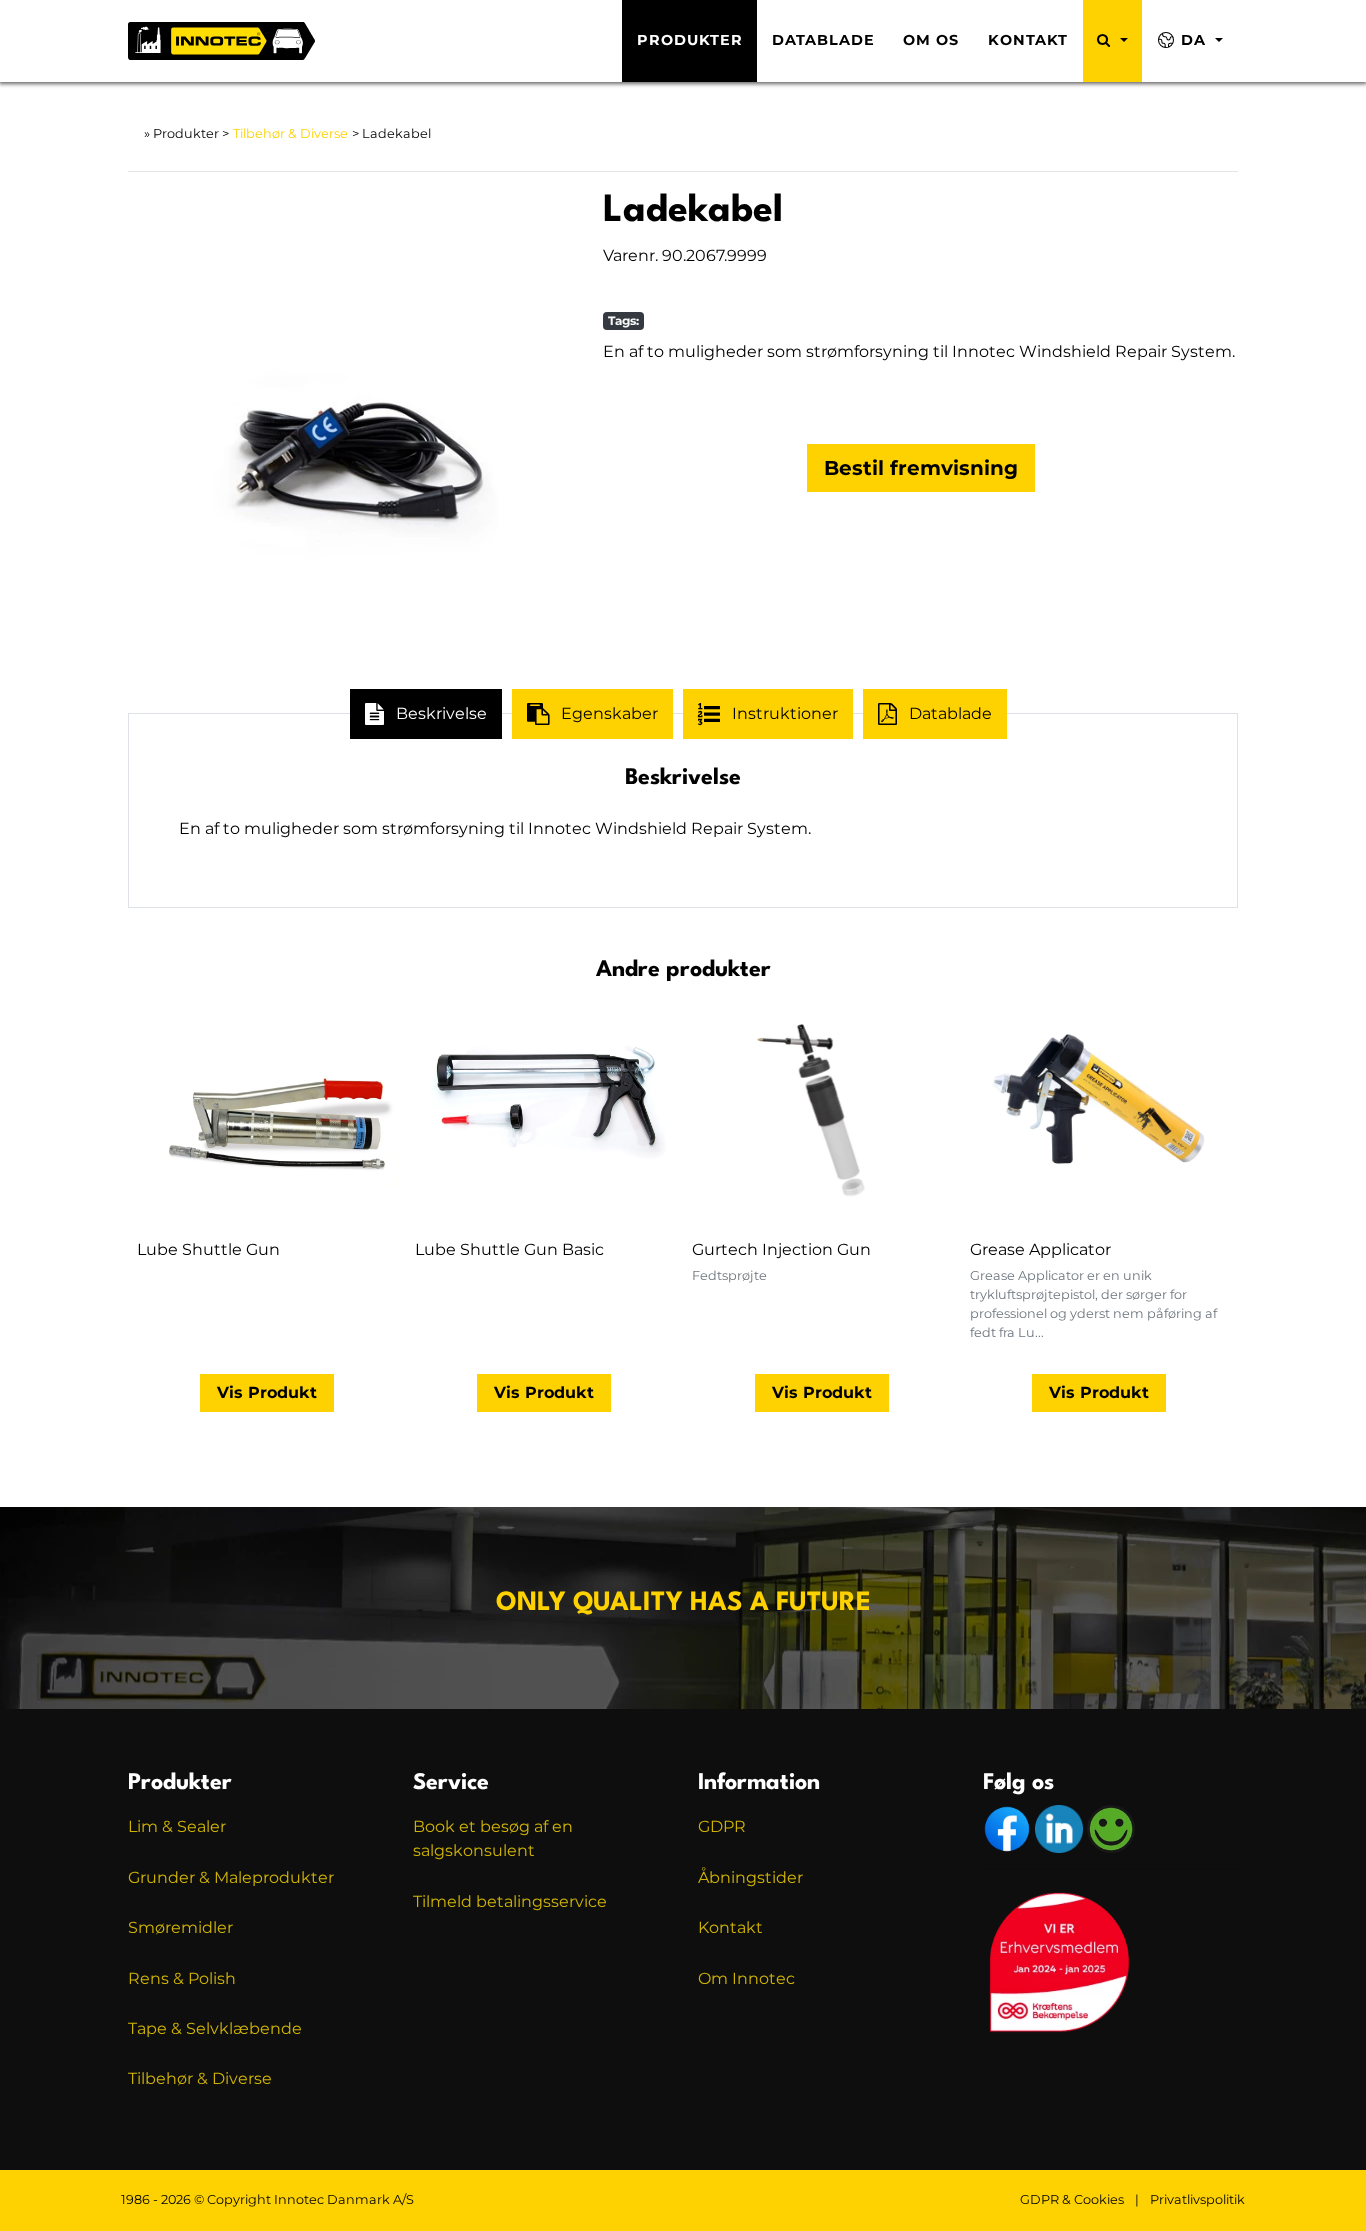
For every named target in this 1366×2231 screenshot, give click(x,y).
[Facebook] (1009, 1828)
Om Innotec (746, 1978)
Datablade (823, 40)
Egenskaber (609, 713)
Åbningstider (750, 1877)
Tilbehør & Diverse (290, 133)
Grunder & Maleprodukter (231, 1877)
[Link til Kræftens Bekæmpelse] (1058, 1960)
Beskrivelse (441, 713)
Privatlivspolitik (1197, 2199)
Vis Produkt (267, 1392)
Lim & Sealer (177, 1826)
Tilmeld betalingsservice (510, 1901)
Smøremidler (180, 1927)
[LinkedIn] (1061, 1828)
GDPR (722, 1826)
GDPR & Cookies (1072, 2199)
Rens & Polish (182, 1978)
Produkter (690, 40)
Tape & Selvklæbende (215, 2028)
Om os (931, 40)
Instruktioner (785, 713)
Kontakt (1028, 40)
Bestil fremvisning (921, 468)
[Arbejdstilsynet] (1111, 1828)
